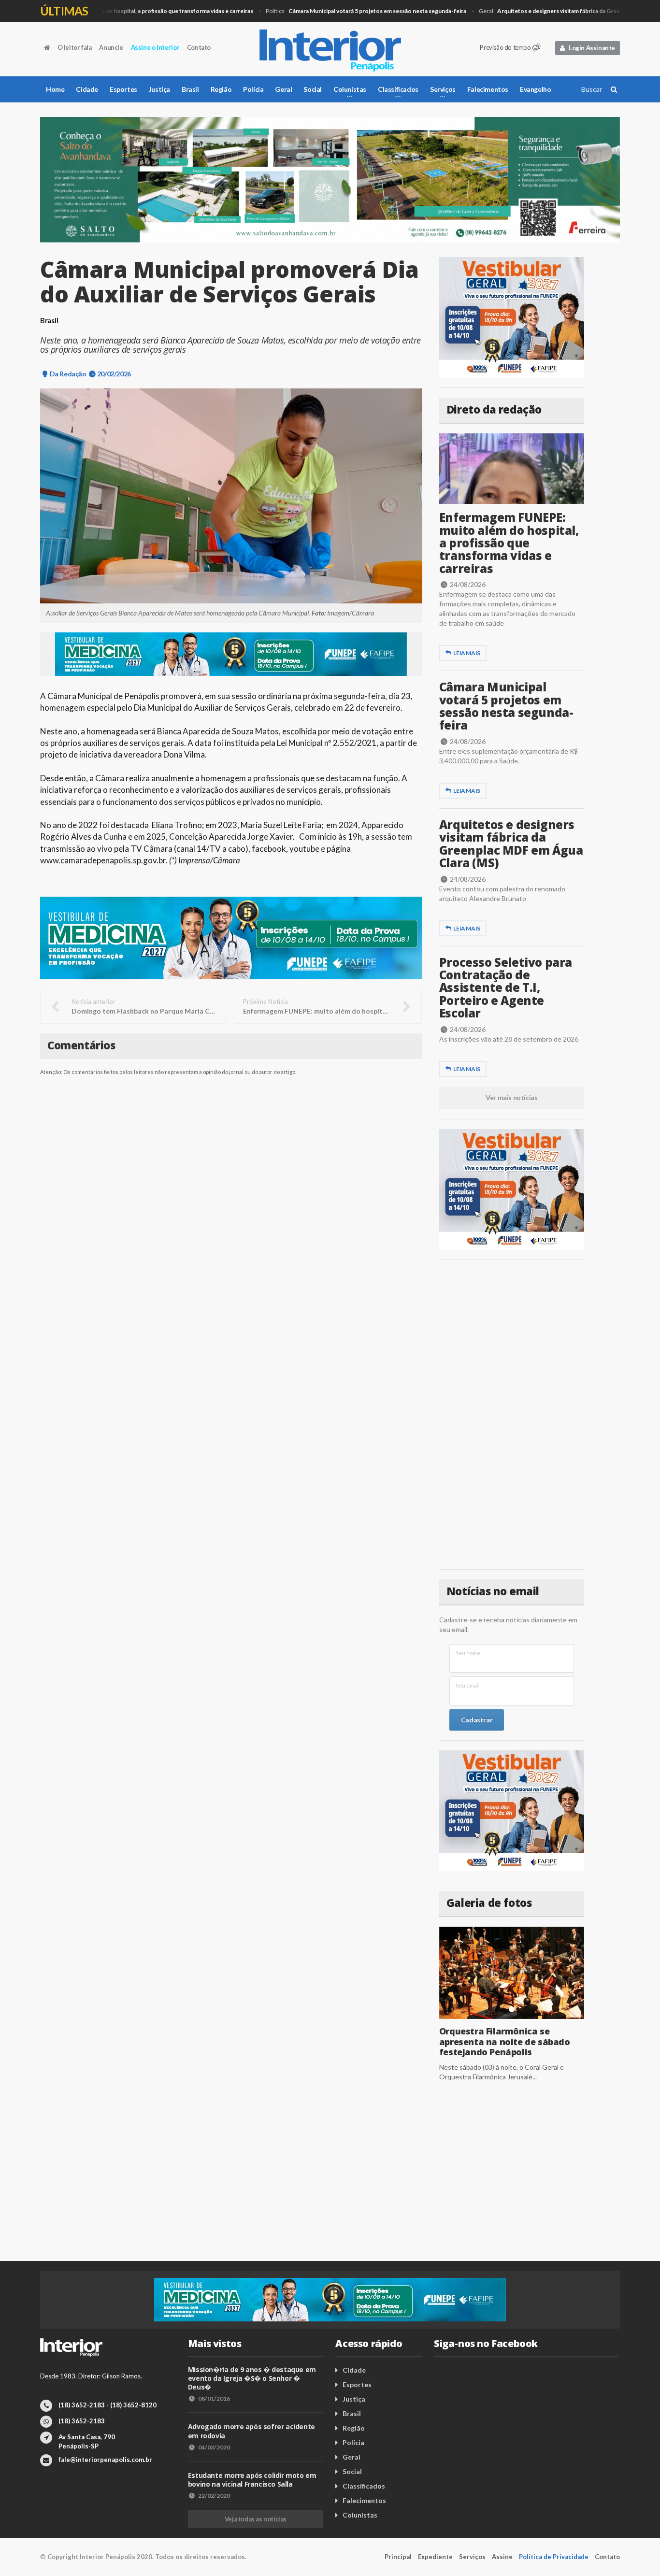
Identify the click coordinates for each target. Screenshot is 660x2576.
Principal (398, 2557)
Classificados (364, 2486)
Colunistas (360, 2515)
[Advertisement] (512, 1415)
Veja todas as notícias (256, 2519)
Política (330, 11)
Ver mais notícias (511, 1097)
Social (313, 89)
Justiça (159, 89)
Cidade (87, 89)
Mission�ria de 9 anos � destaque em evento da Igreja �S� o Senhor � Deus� (252, 2378)
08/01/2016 (214, 2398)
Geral (283, 89)
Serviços (472, 2557)
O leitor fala (75, 47)
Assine (502, 2557)
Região (221, 89)
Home (55, 89)
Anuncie (111, 47)
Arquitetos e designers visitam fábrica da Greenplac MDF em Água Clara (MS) (511, 844)
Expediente (435, 2557)
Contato (199, 47)
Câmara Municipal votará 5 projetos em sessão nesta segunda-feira (506, 706)
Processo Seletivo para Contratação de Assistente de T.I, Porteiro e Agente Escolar (506, 988)
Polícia (253, 89)
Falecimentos (488, 89)
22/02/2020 (214, 2496)
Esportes (123, 89)
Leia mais (466, 653)
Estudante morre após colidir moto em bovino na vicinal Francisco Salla (252, 2480)
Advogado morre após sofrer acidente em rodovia (251, 2431)
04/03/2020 (214, 2447)
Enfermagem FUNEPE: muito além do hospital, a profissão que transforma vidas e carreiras (509, 543)
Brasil (190, 89)
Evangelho (535, 89)
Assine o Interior (155, 47)
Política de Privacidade (554, 2557)
